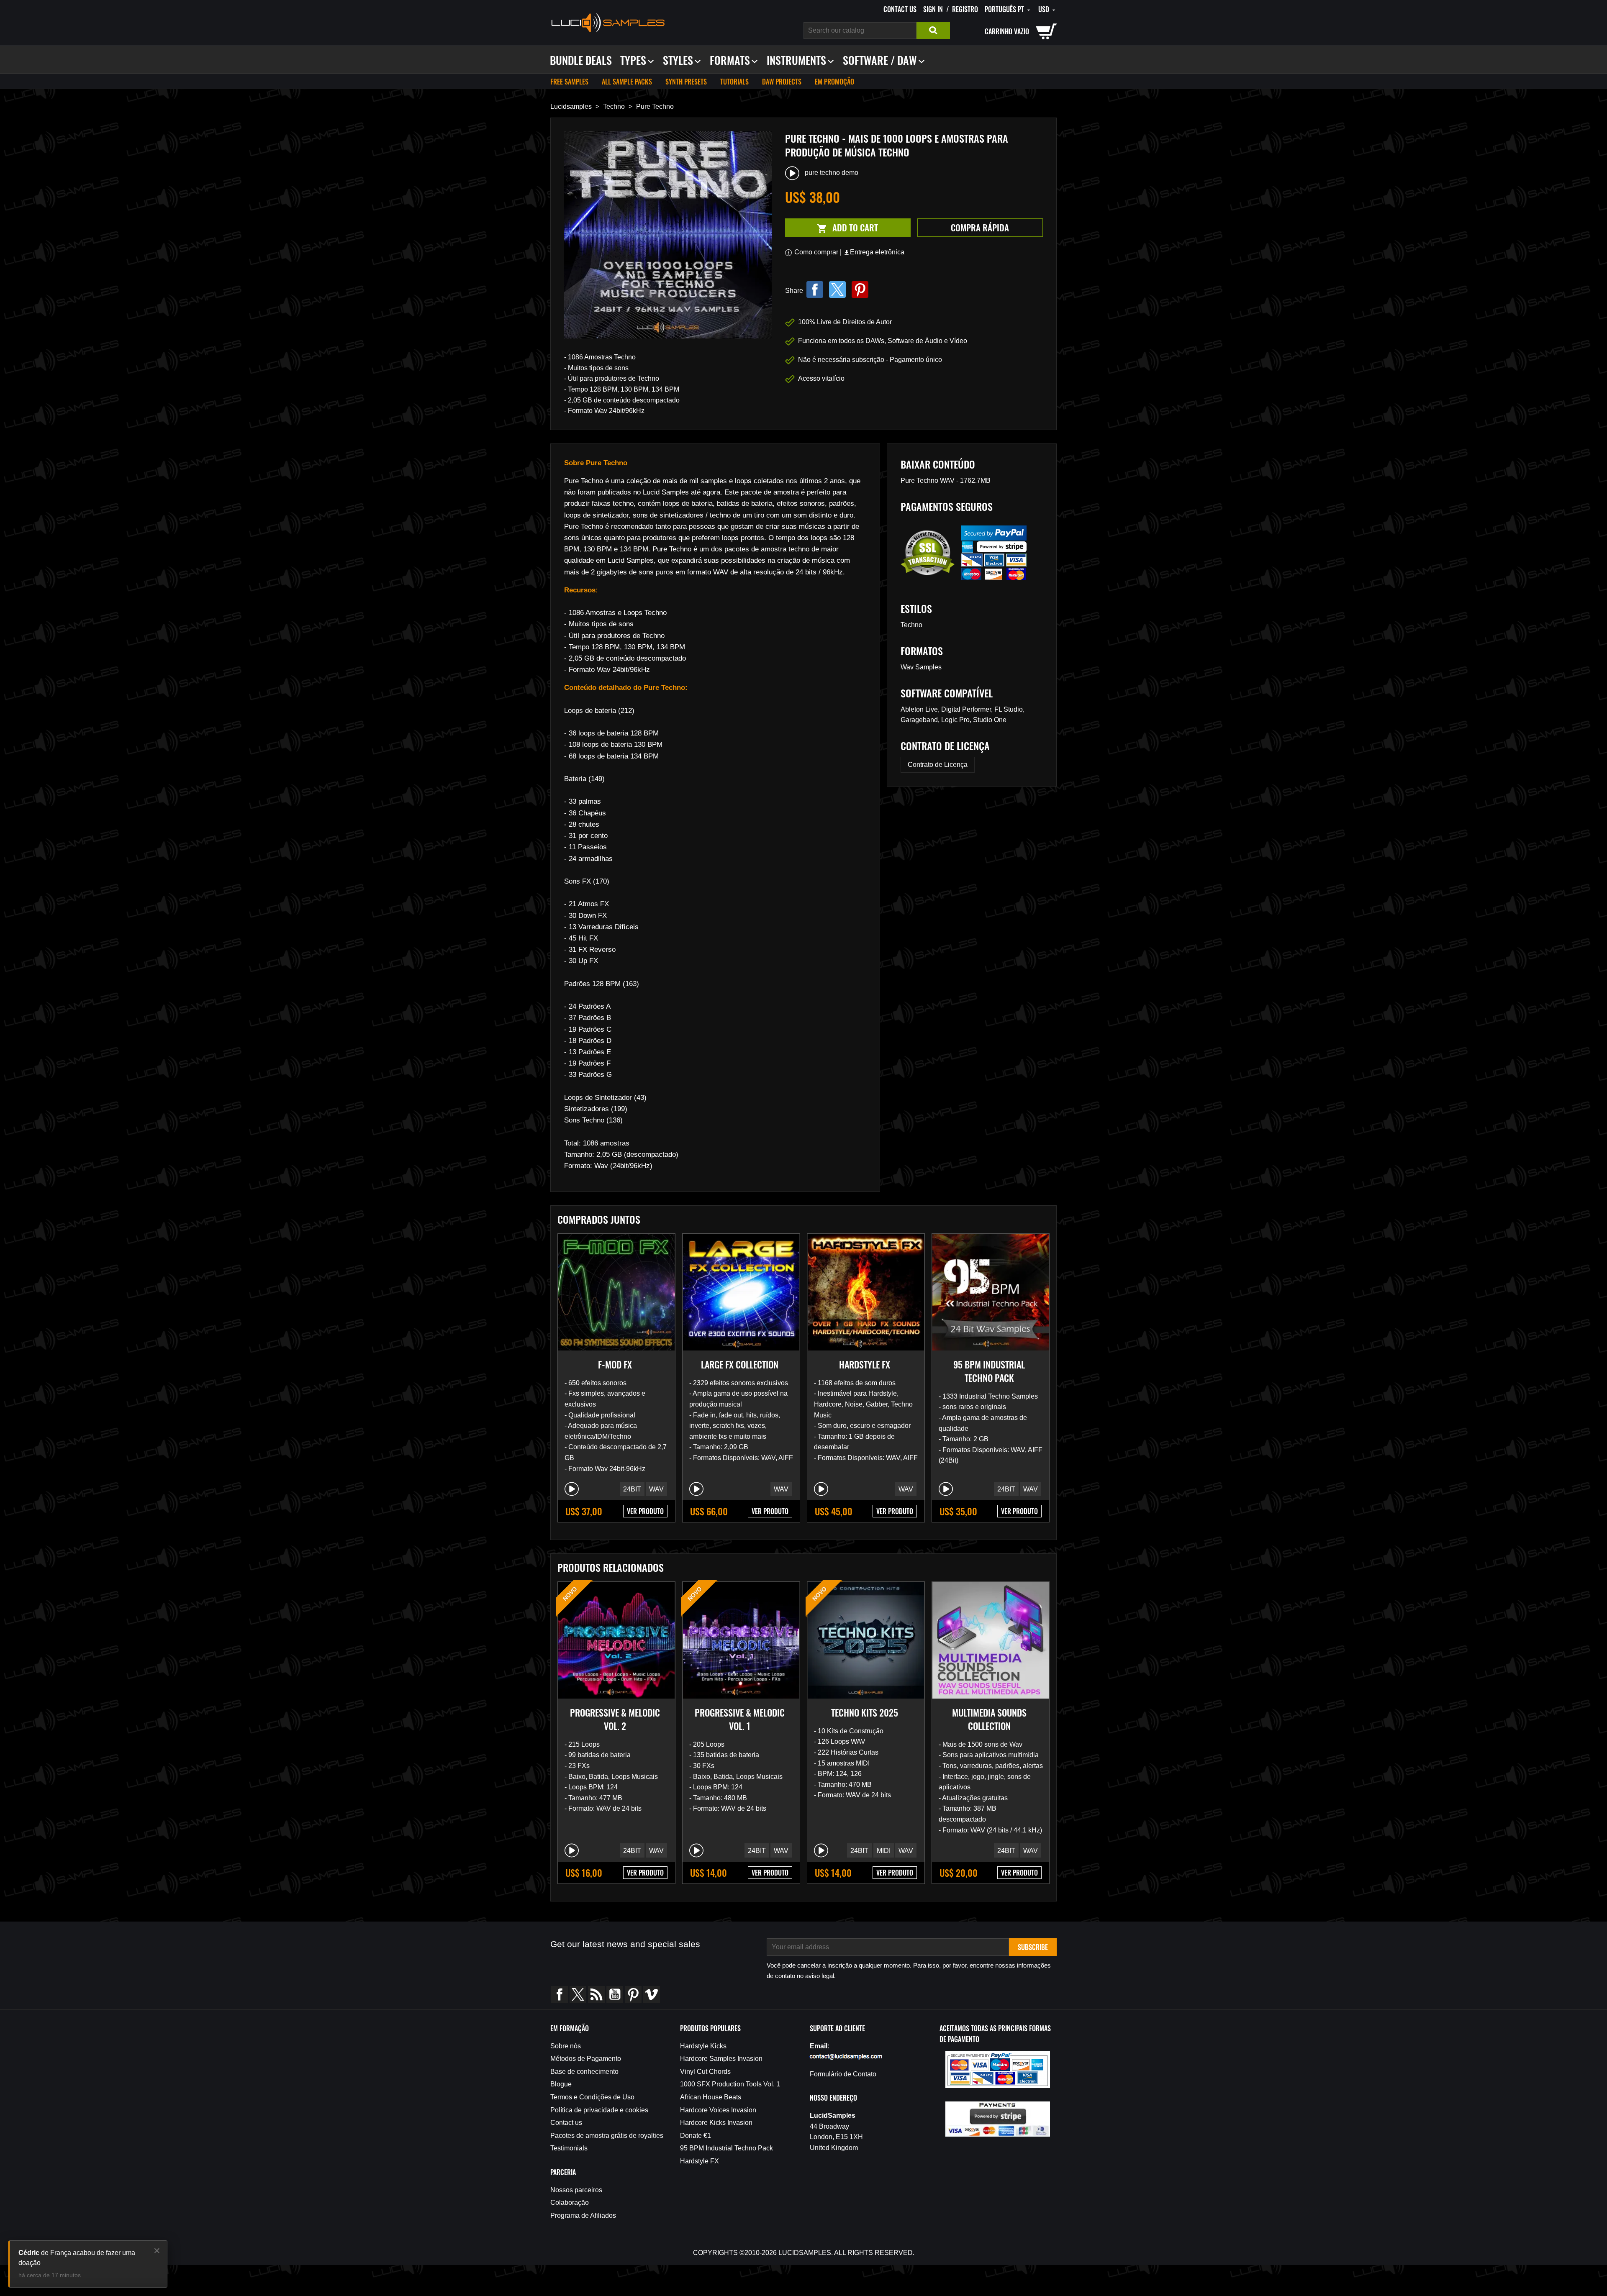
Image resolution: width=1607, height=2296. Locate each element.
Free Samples (569, 82)
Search (933, 31)
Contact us (900, 9)
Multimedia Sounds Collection (989, 1719)
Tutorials (734, 82)
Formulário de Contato (843, 2074)
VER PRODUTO (645, 1511)
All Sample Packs (627, 82)
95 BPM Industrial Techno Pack (989, 1371)
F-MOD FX (615, 1364)
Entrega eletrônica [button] (874, 252)
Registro (965, 9)
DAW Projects (782, 82)
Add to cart (832, 228)
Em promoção (834, 82)
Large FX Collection (740, 1364)
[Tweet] (837, 290)
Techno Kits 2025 (865, 1712)
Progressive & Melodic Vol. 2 (615, 1719)
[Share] (815, 290)
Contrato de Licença (938, 765)
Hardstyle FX (865, 1364)
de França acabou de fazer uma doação (77, 2258)
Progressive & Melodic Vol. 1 (740, 1719)
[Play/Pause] (572, 1489)
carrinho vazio (1007, 31)
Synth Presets (686, 82)
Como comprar (816, 252)
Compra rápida (980, 227)
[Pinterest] (860, 290)
